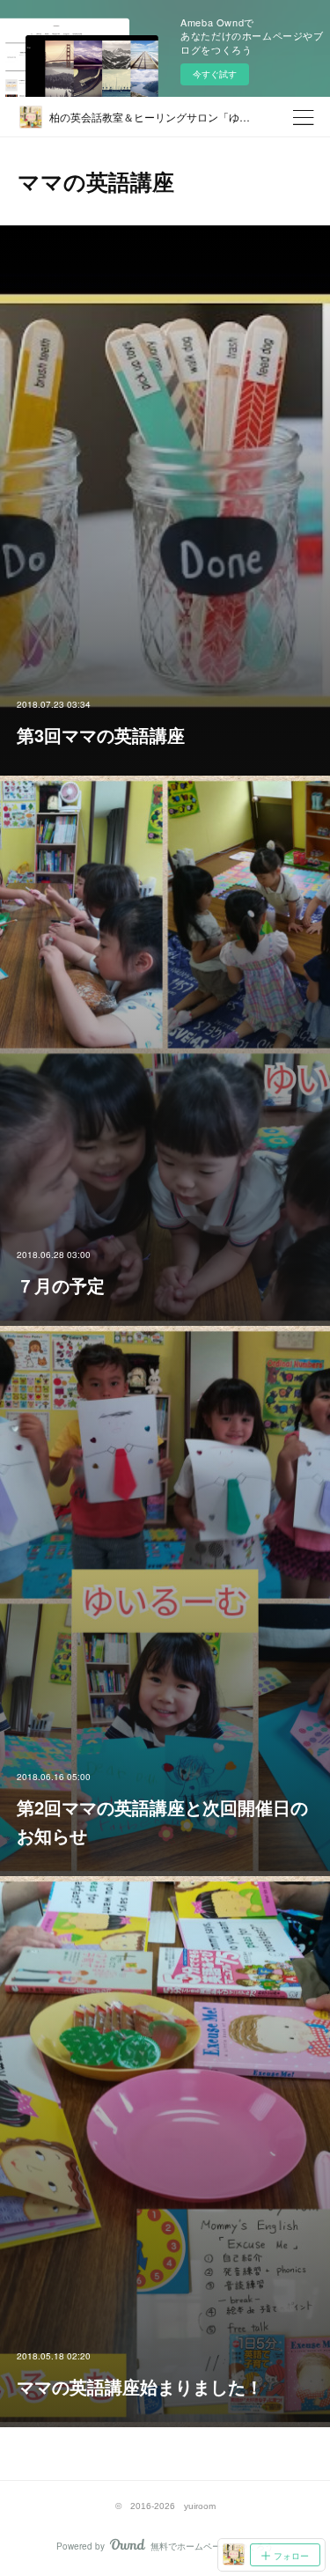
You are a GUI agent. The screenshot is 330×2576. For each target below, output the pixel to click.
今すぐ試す (215, 74)
